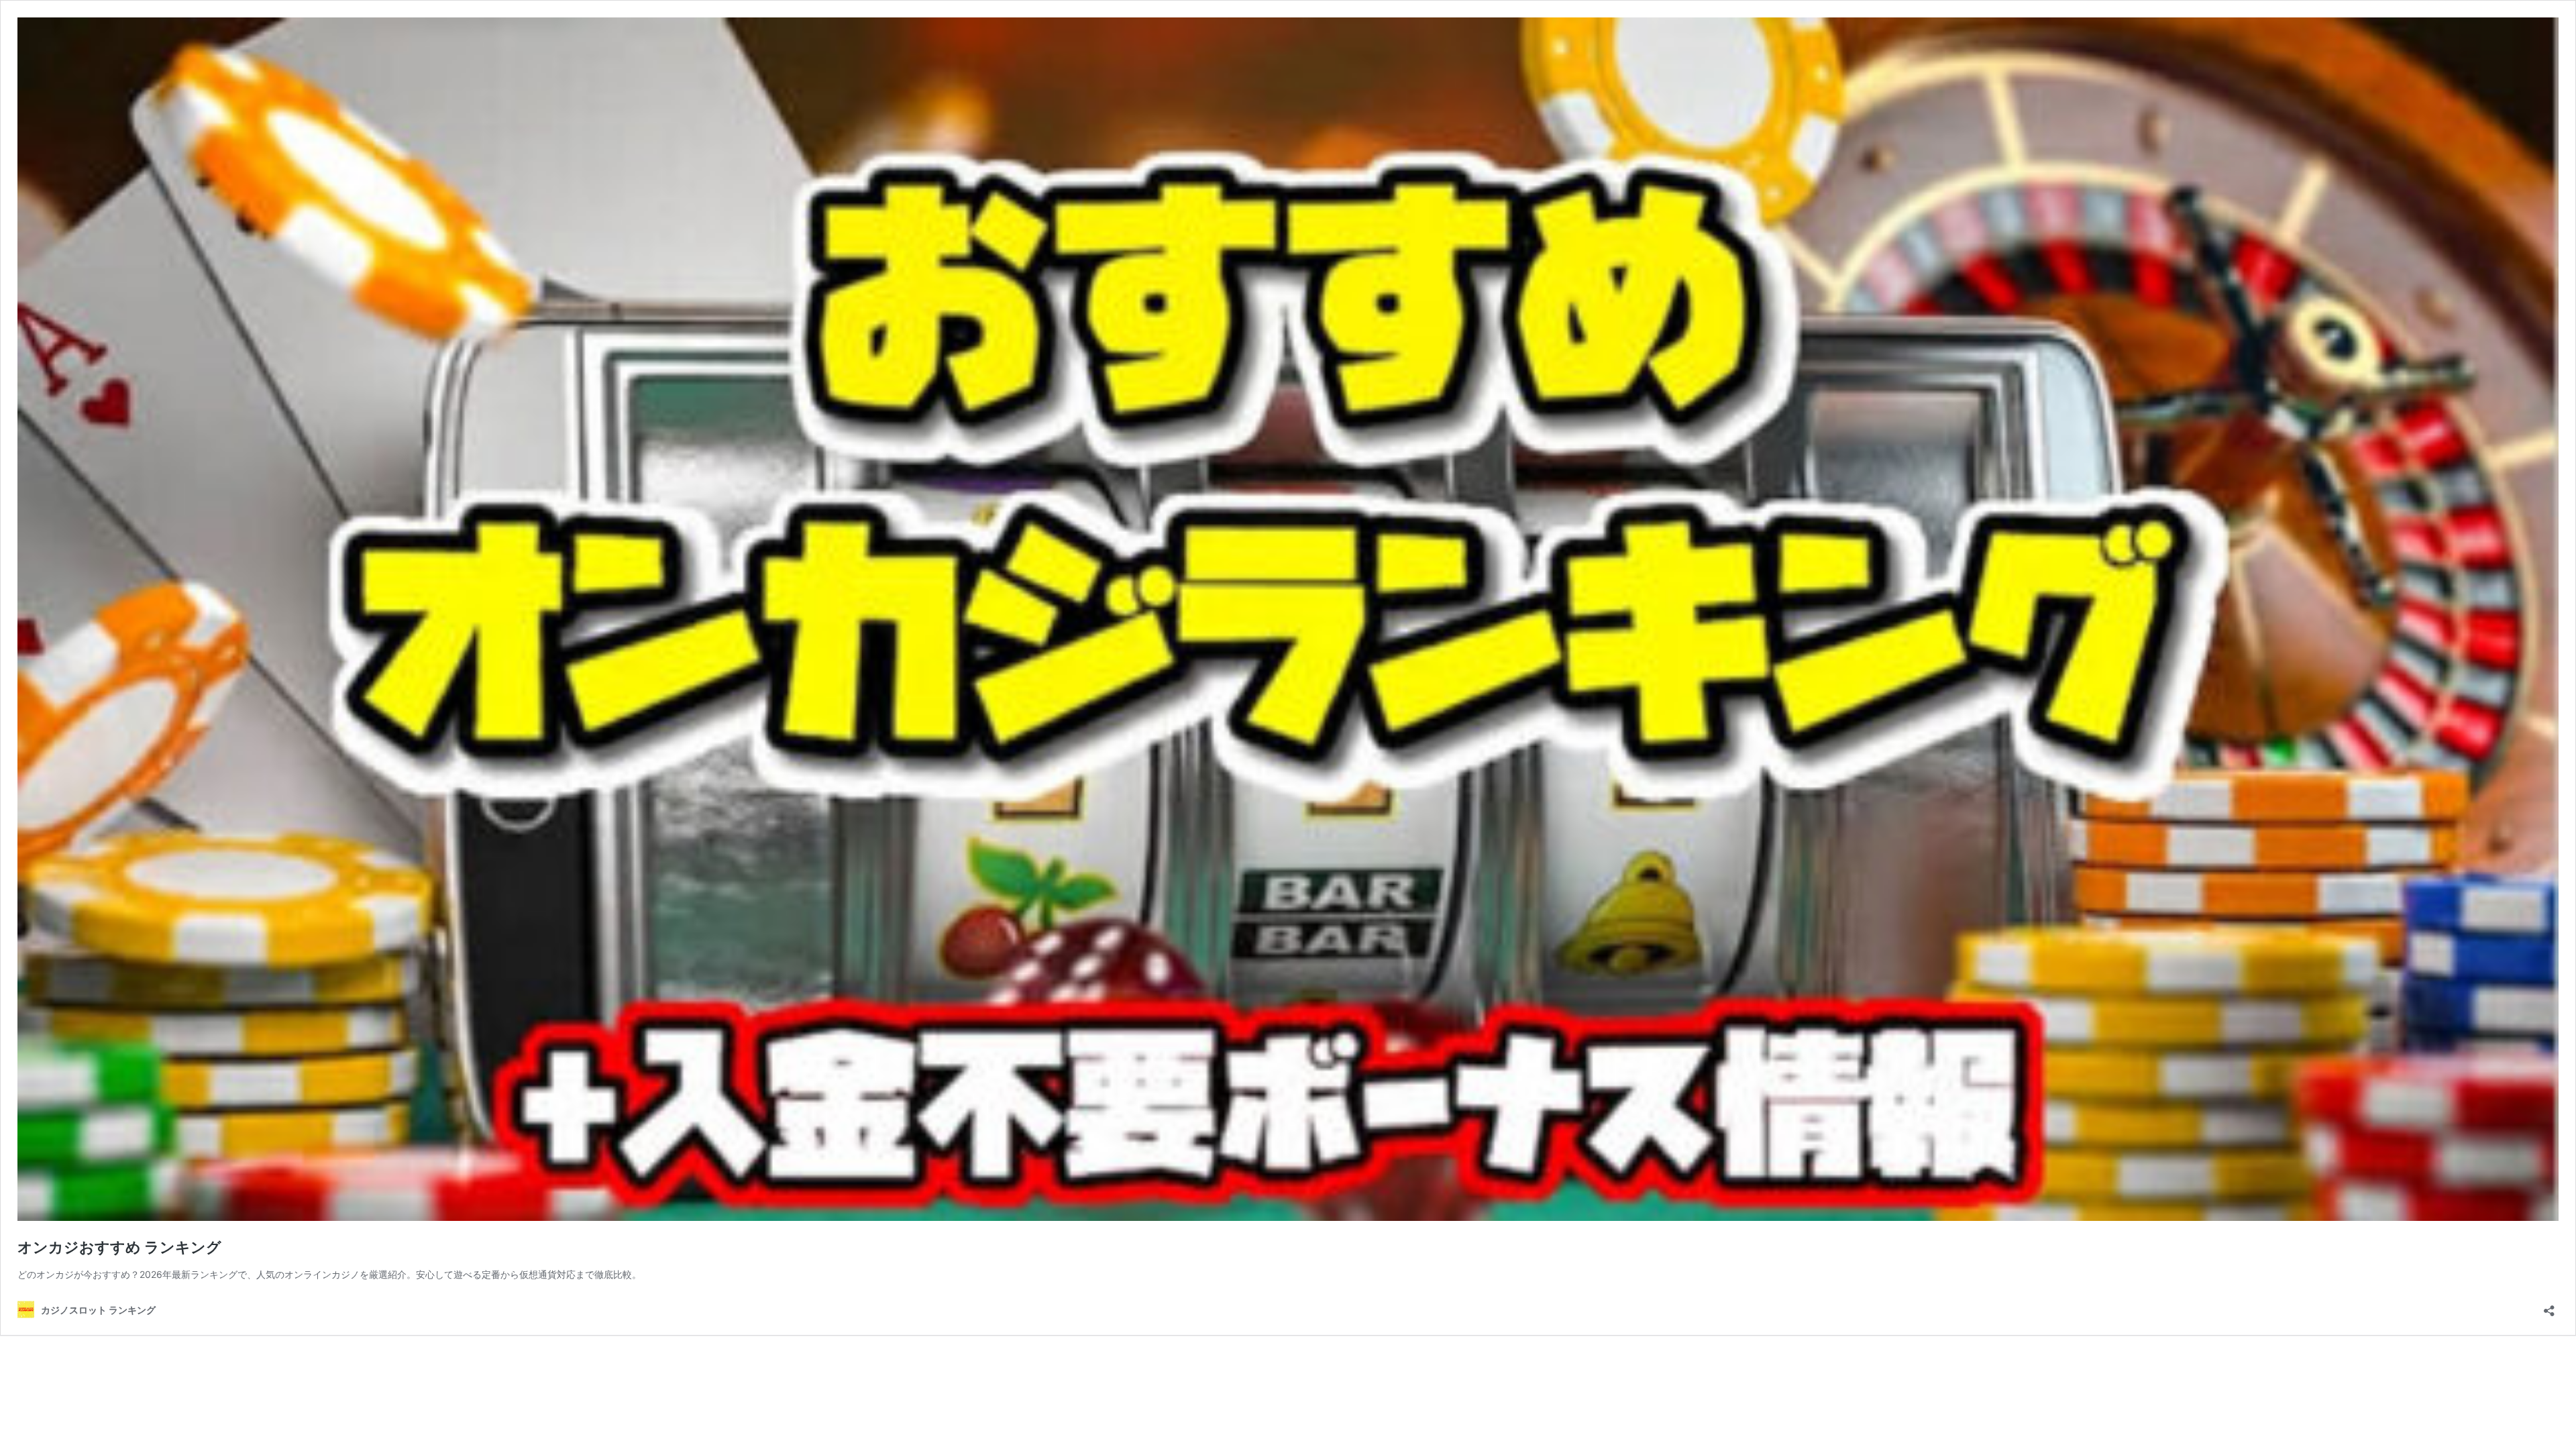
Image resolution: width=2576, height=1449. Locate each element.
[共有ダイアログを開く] (2549, 1306)
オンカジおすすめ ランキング (119, 1247)
